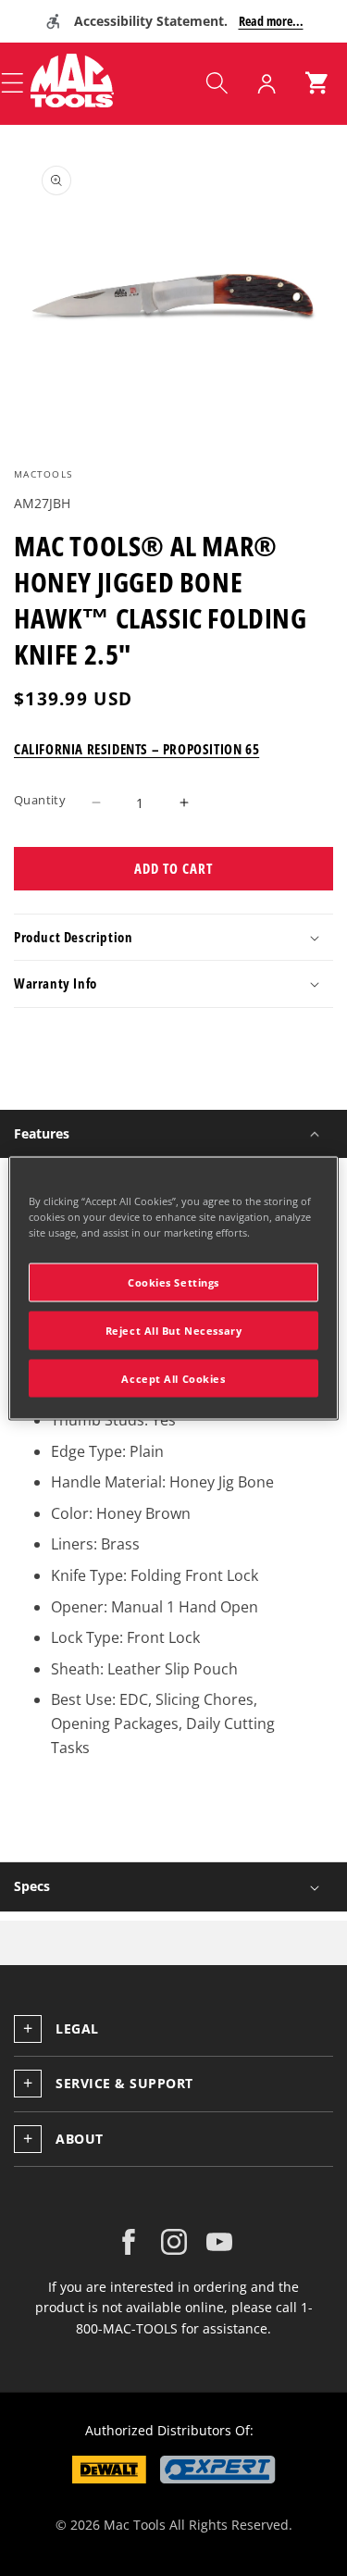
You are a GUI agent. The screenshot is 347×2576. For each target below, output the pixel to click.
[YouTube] (219, 2242)
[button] (217, 83)
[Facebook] (129, 2242)
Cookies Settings (173, 1282)
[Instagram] (174, 2242)
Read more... (271, 21)
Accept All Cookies (173, 1378)
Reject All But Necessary (174, 1330)
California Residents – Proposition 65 (136, 749)
